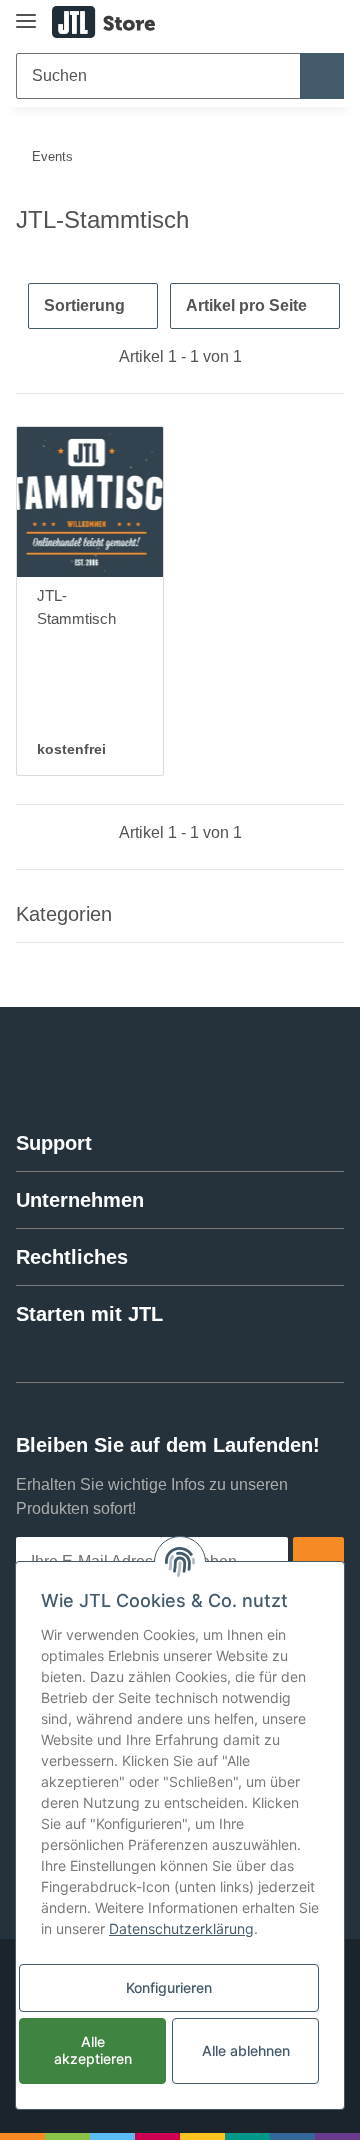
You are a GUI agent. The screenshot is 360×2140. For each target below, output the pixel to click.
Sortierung (84, 305)
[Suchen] (322, 76)
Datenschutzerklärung (181, 1928)
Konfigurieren (169, 1987)
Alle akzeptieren (93, 2050)
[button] (265, 22)
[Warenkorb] (327, 22)
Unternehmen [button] (80, 1200)
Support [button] (54, 1143)
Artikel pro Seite (246, 305)
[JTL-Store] (103, 22)
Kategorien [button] (64, 914)
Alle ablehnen (246, 2050)
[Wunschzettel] (295, 22)
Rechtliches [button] (72, 1257)
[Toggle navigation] (26, 12)
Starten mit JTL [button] (89, 1314)
